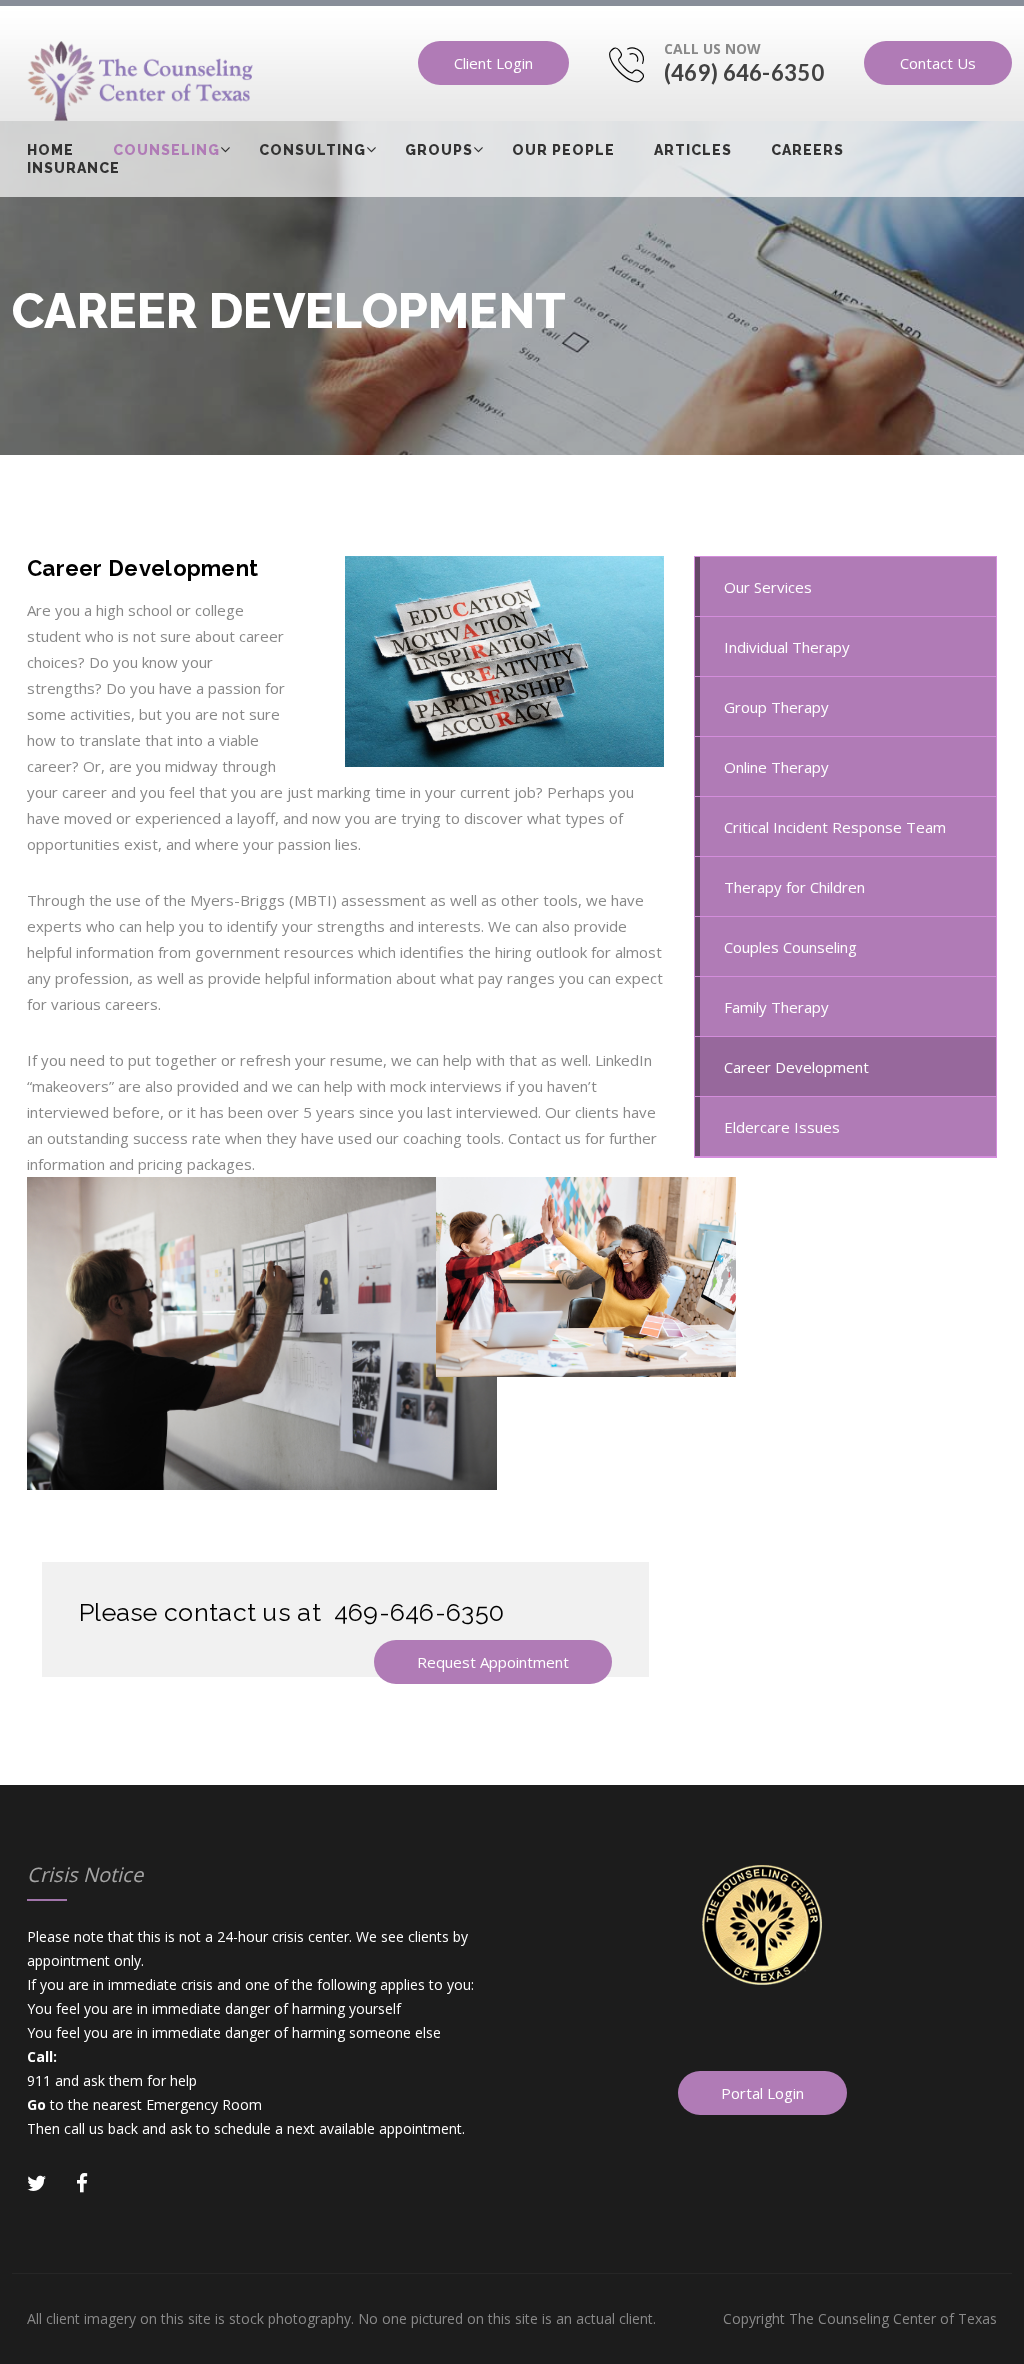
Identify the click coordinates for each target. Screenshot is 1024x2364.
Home (50, 150)
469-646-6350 (419, 1612)
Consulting (312, 150)
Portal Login (762, 2093)
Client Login (493, 63)
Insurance (73, 168)
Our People (563, 150)
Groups (439, 150)
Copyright (860, 2318)
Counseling (166, 150)
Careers (807, 150)
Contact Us (938, 63)
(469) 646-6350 (744, 72)
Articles (693, 150)
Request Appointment (493, 1662)
